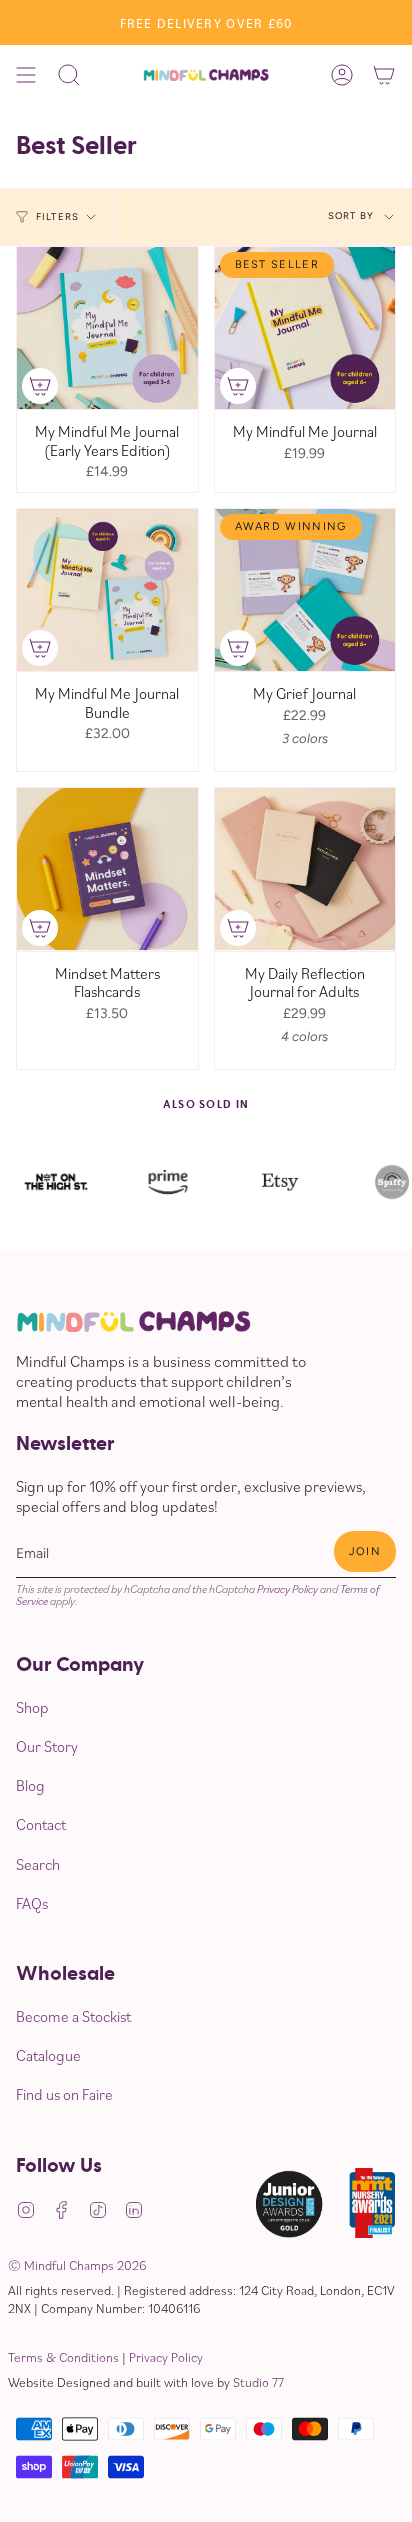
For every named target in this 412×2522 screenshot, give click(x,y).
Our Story (47, 1746)
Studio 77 (258, 2382)
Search (38, 1864)
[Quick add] (40, 386)
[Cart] (384, 75)
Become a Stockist (73, 2016)
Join (365, 1551)
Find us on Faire (64, 2094)
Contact (41, 1824)
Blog (30, 1785)
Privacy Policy (287, 1588)
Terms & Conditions (63, 2357)
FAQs (32, 1903)
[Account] (342, 75)
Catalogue (48, 2055)
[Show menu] (26, 75)
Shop (32, 1707)
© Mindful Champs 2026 (77, 2265)
